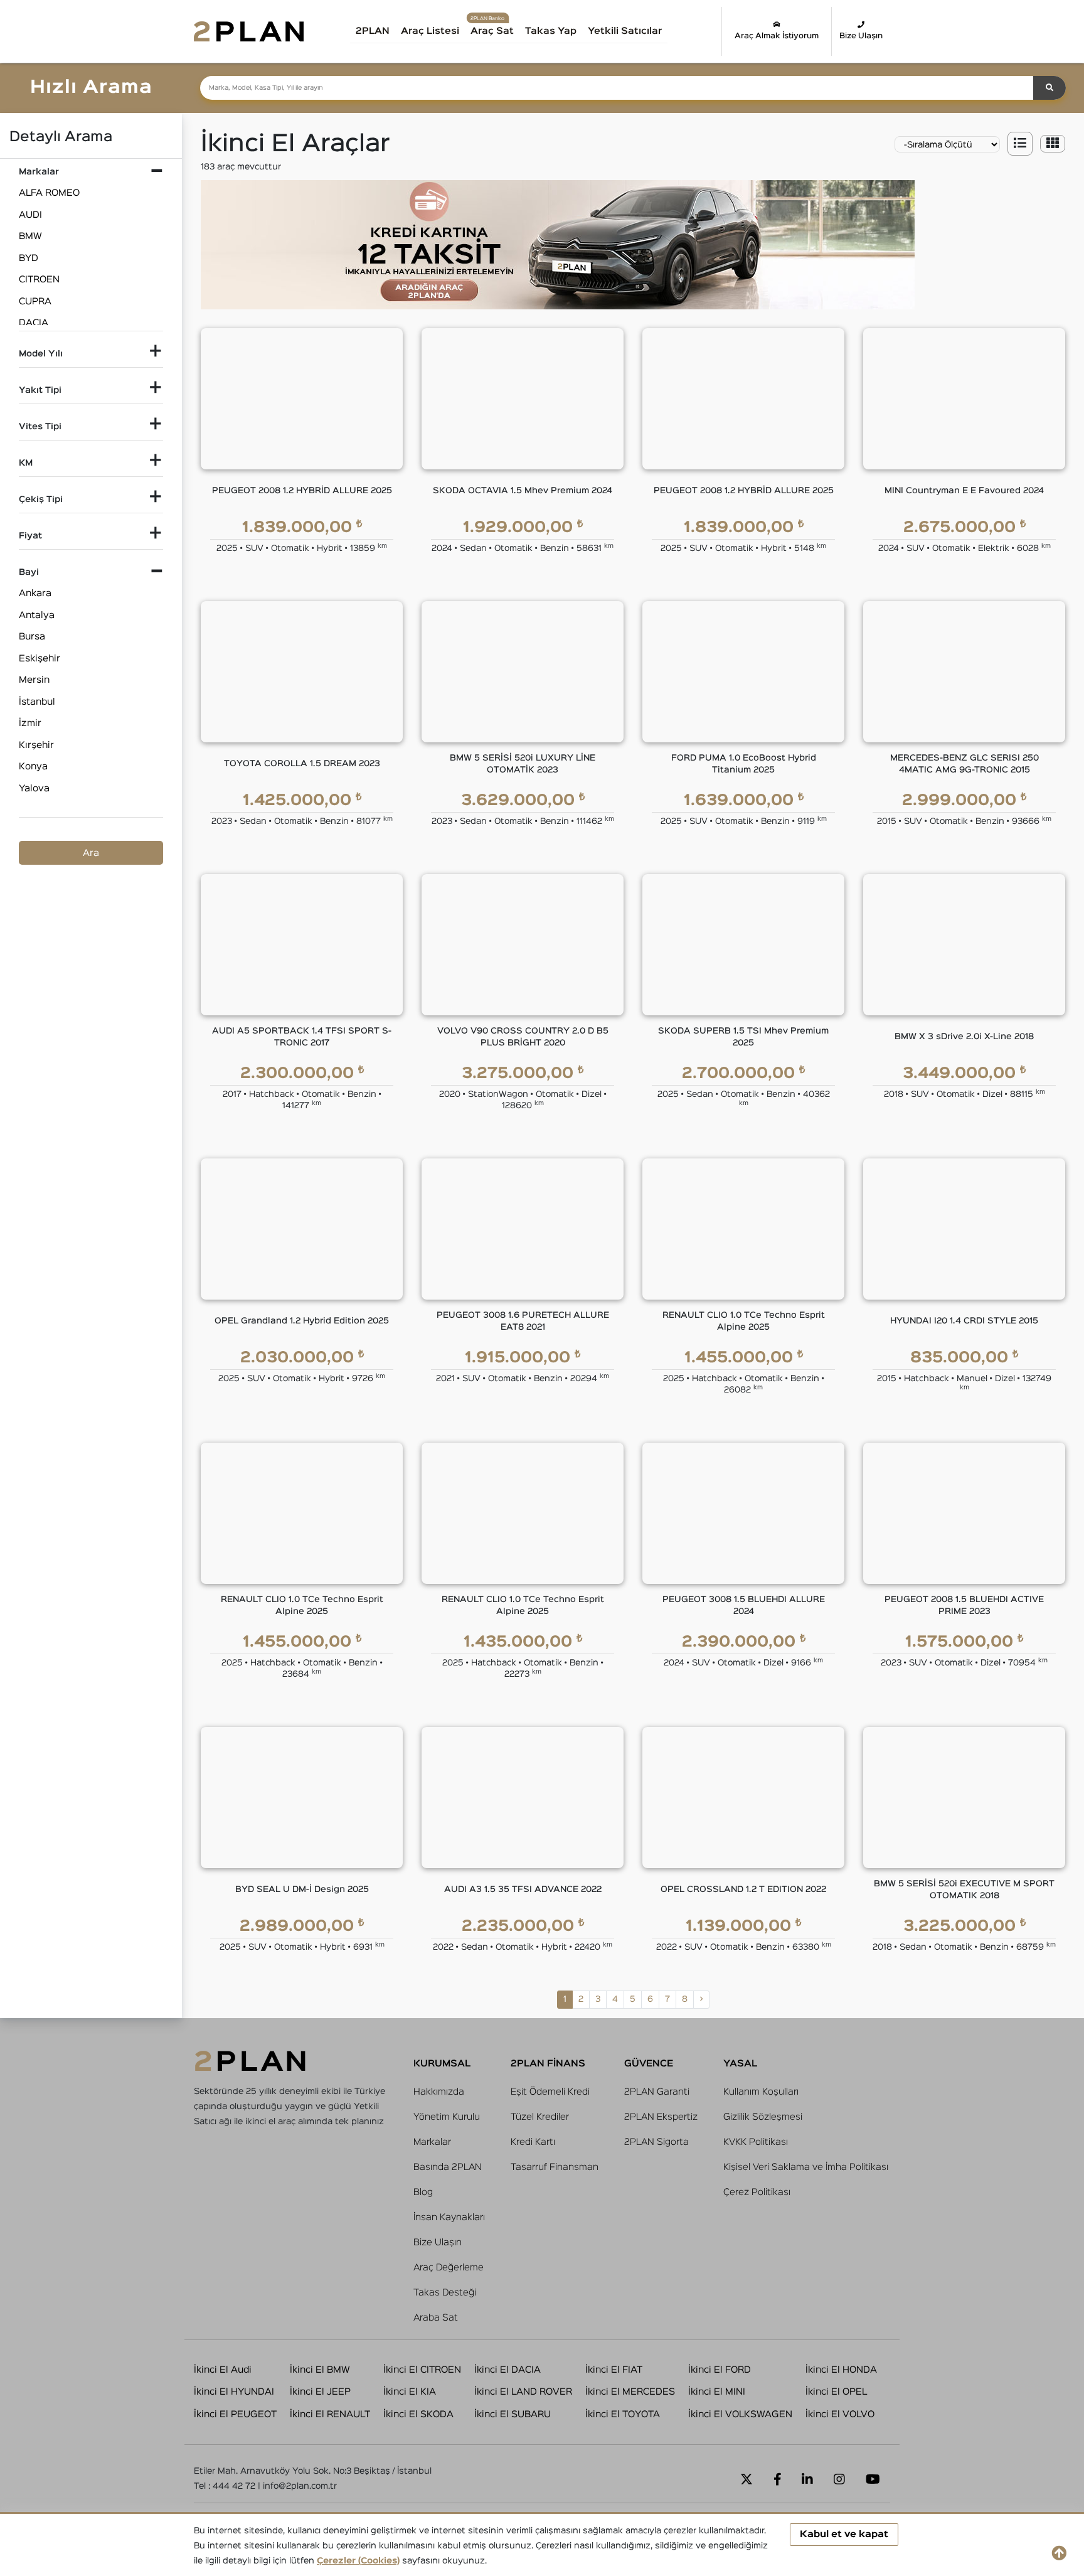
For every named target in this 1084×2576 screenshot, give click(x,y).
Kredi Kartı (533, 2142)
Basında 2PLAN (448, 2167)
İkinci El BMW (320, 2370)
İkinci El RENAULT (330, 2414)
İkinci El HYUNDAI (234, 2392)
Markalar (432, 2142)
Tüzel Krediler (540, 2117)
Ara (91, 853)
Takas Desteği (445, 2293)
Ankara (35, 593)
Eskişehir (40, 659)
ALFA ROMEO (49, 193)
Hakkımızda (439, 2092)
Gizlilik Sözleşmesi (763, 2117)
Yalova (34, 788)
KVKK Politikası (756, 2142)
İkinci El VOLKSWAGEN (740, 2414)
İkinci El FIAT (614, 2370)
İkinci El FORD (720, 2370)
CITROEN (39, 280)
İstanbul (37, 702)
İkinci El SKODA (418, 2414)
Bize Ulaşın (861, 36)
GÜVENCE (649, 2064)
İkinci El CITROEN (422, 2370)
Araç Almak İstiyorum (777, 36)
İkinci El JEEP (320, 2392)
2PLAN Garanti (657, 2092)
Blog (423, 2192)
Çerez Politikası (757, 2192)
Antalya (37, 615)
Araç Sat (492, 31)
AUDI (30, 215)
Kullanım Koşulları (761, 2092)
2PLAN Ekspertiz (661, 2117)
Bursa (32, 637)
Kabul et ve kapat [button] (844, 2534)
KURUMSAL (442, 2064)
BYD (29, 258)
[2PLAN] (249, 31)
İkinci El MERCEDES (630, 2392)
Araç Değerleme (449, 2268)
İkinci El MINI (717, 2392)
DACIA (34, 323)
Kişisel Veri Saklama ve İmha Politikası (806, 2167)
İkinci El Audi (223, 2370)
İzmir (30, 723)
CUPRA (35, 302)
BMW (30, 236)
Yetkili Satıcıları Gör (638, 35)
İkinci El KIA (410, 2392)
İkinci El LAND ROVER (523, 2392)
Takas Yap (551, 31)
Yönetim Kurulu (447, 2117)
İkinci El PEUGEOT (235, 2414)
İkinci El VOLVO (840, 2414)
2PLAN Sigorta (656, 2142)
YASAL (740, 2064)
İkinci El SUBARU (513, 2414)
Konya (33, 767)
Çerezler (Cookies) (358, 2561)
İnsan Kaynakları (449, 2217)
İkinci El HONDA (841, 2370)
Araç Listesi (430, 31)
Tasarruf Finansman (555, 2167)
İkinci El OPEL (836, 2392)
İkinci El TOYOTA (623, 2414)
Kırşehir (36, 745)
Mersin (34, 680)
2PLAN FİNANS (548, 2064)
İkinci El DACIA (507, 2370)
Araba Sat (436, 2318)
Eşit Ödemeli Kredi (550, 2092)
